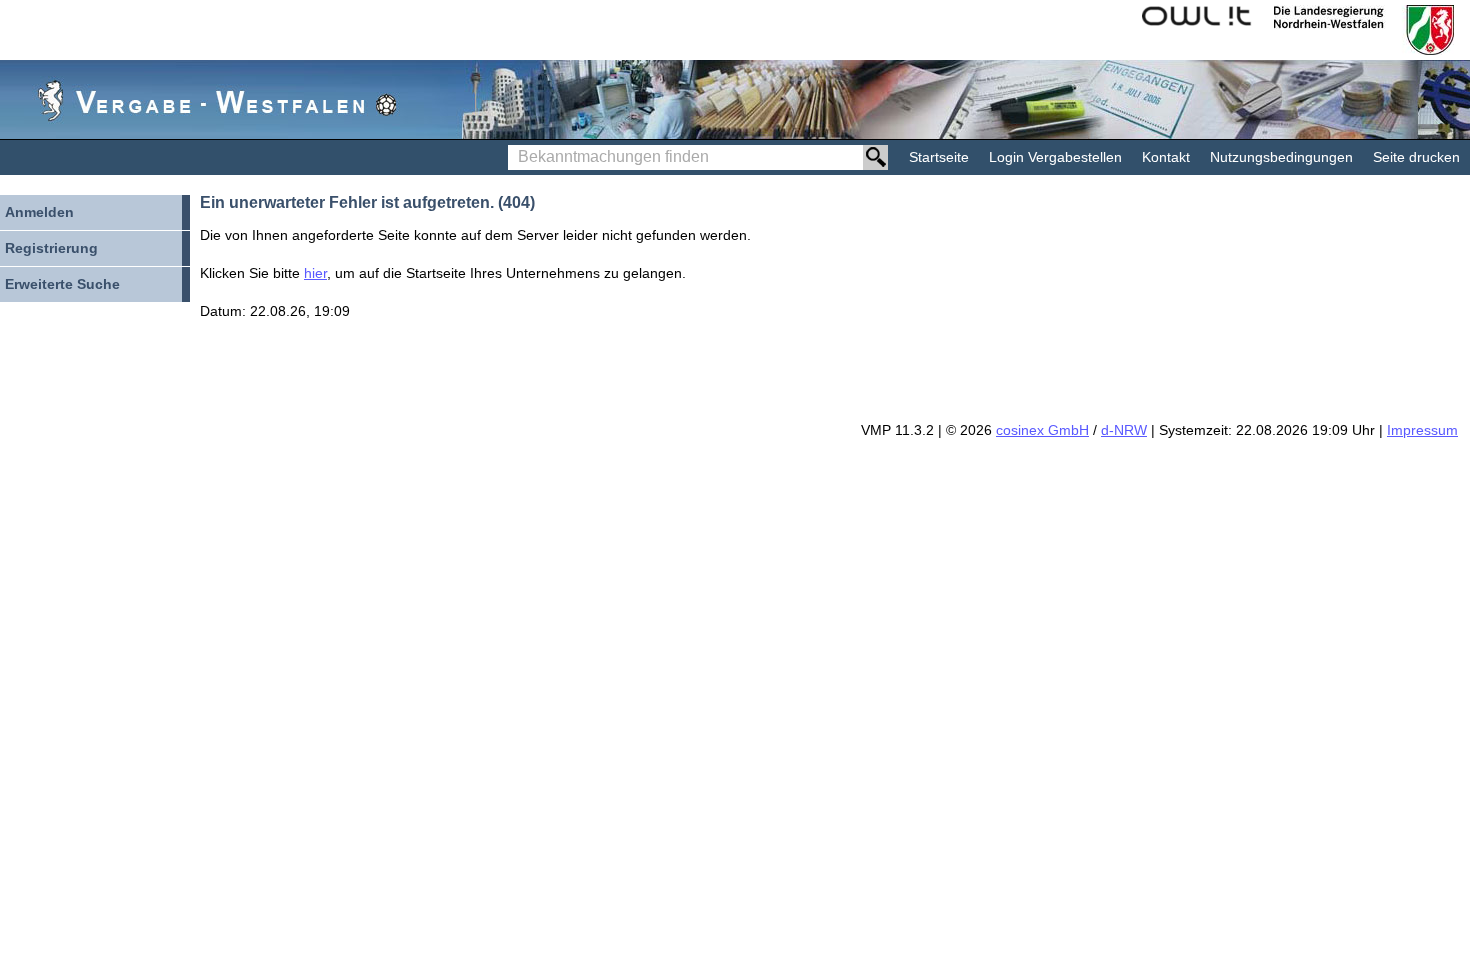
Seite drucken (1416, 157)
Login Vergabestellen (1055, 157)
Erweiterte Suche (62, 284)
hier (315, 273)
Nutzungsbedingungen (1281, 157)
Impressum (1422, 430)
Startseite (939, 157)
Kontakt (1166, 157)
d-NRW (1124, 430)
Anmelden (39, 212)
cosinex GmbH (1042, 430)
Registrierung (51, 248)
